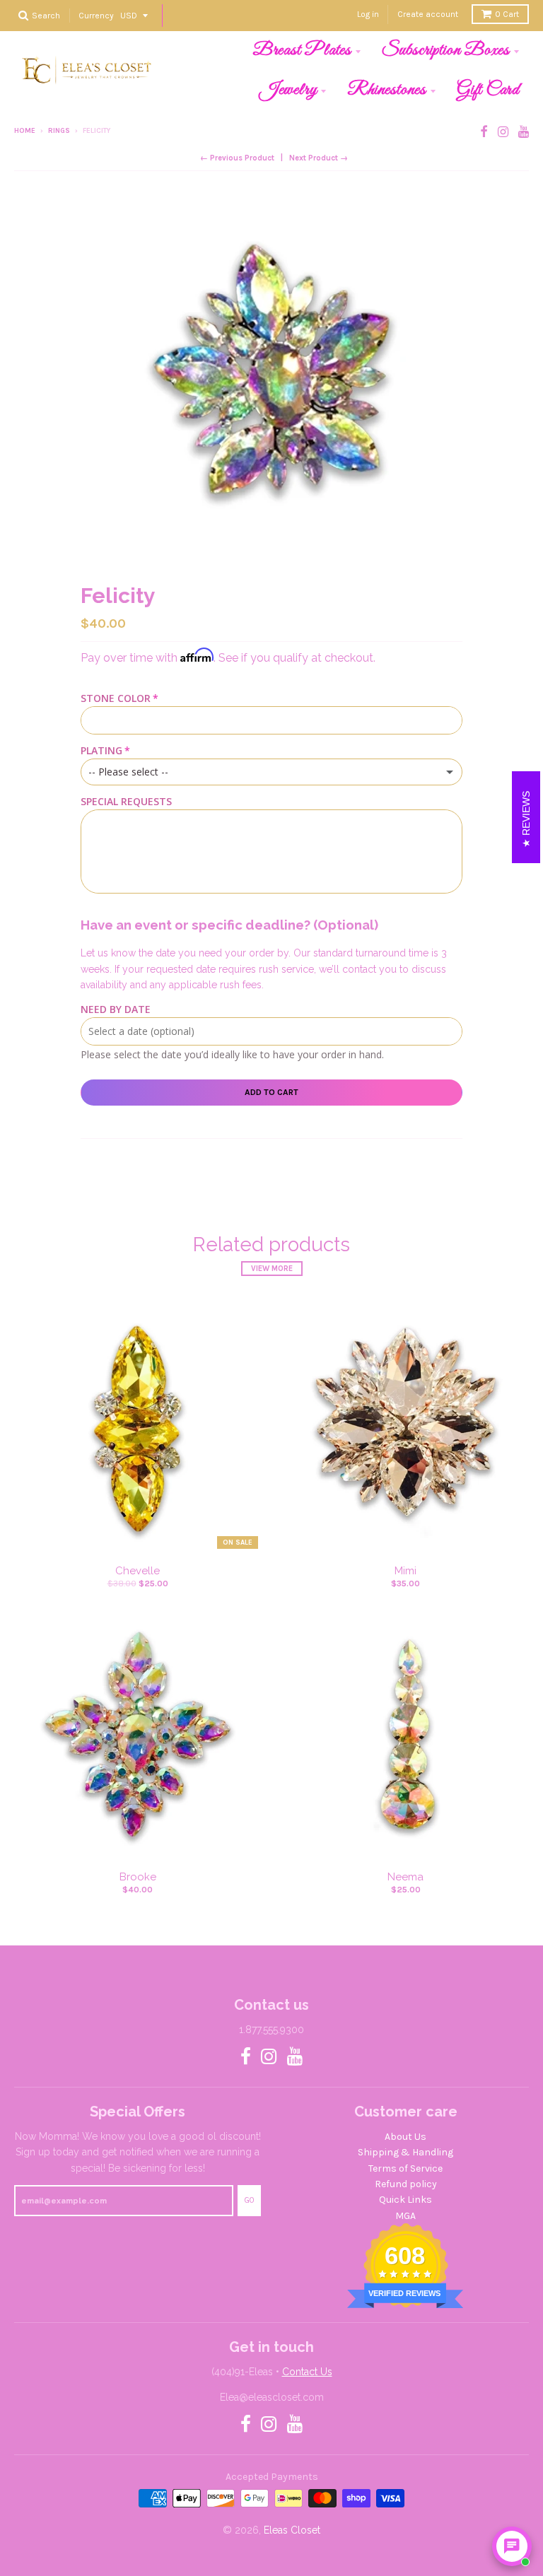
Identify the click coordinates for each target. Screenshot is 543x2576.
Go (249, 2200)
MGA (405, 2216)
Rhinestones (387, 90)
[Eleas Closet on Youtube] (524, 132)
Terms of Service (405, 2168)
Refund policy (406, 2184)
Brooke (138, 1877)
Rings (59, 131)
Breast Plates (302, 50)
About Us (405, 2137)
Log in (368, 14)
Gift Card (488, 90)
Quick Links (405, 2200)
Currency (96, 15)
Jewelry (288, 90)
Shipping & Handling (405, 2152)
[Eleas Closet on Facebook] (484, 132)
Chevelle (138, 1571)
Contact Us (307, 2372)
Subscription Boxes (446, 50)
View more (272, 1269)
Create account (428, 14)
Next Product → (319, 158)
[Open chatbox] (512, 2546)
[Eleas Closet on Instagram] (503, 132)
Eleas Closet (292, 2530)
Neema (405, 1877)
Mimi (405, 1571)
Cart (507, 14)
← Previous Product (237, 158)
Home (25, 131)
